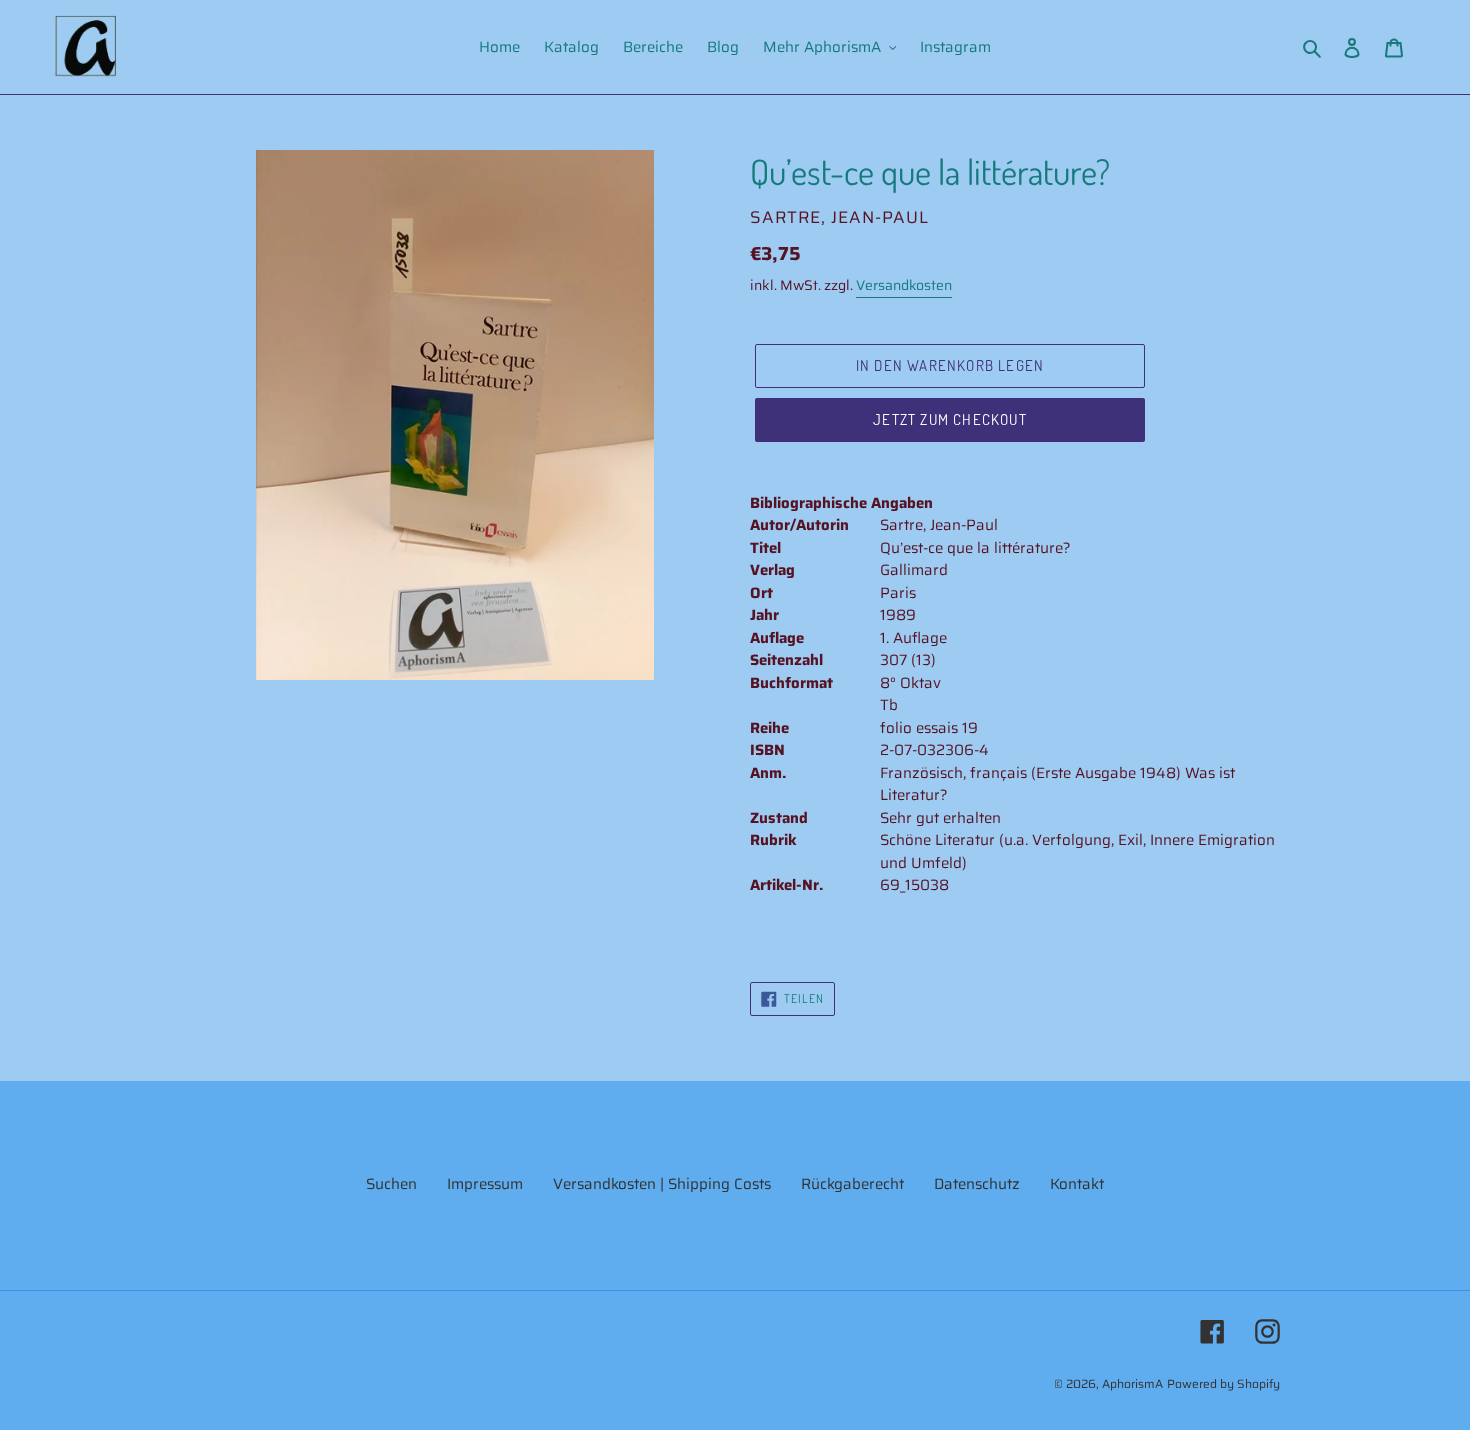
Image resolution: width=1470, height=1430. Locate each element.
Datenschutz (977, 1184)
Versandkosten (904, 285)
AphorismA (1132, 1383)
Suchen (391, 1184)
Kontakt (1077, 1184)
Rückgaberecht (852, 1184)
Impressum (485, 1184)
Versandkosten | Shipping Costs (662, 1184)
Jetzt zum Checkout (950, 419)
